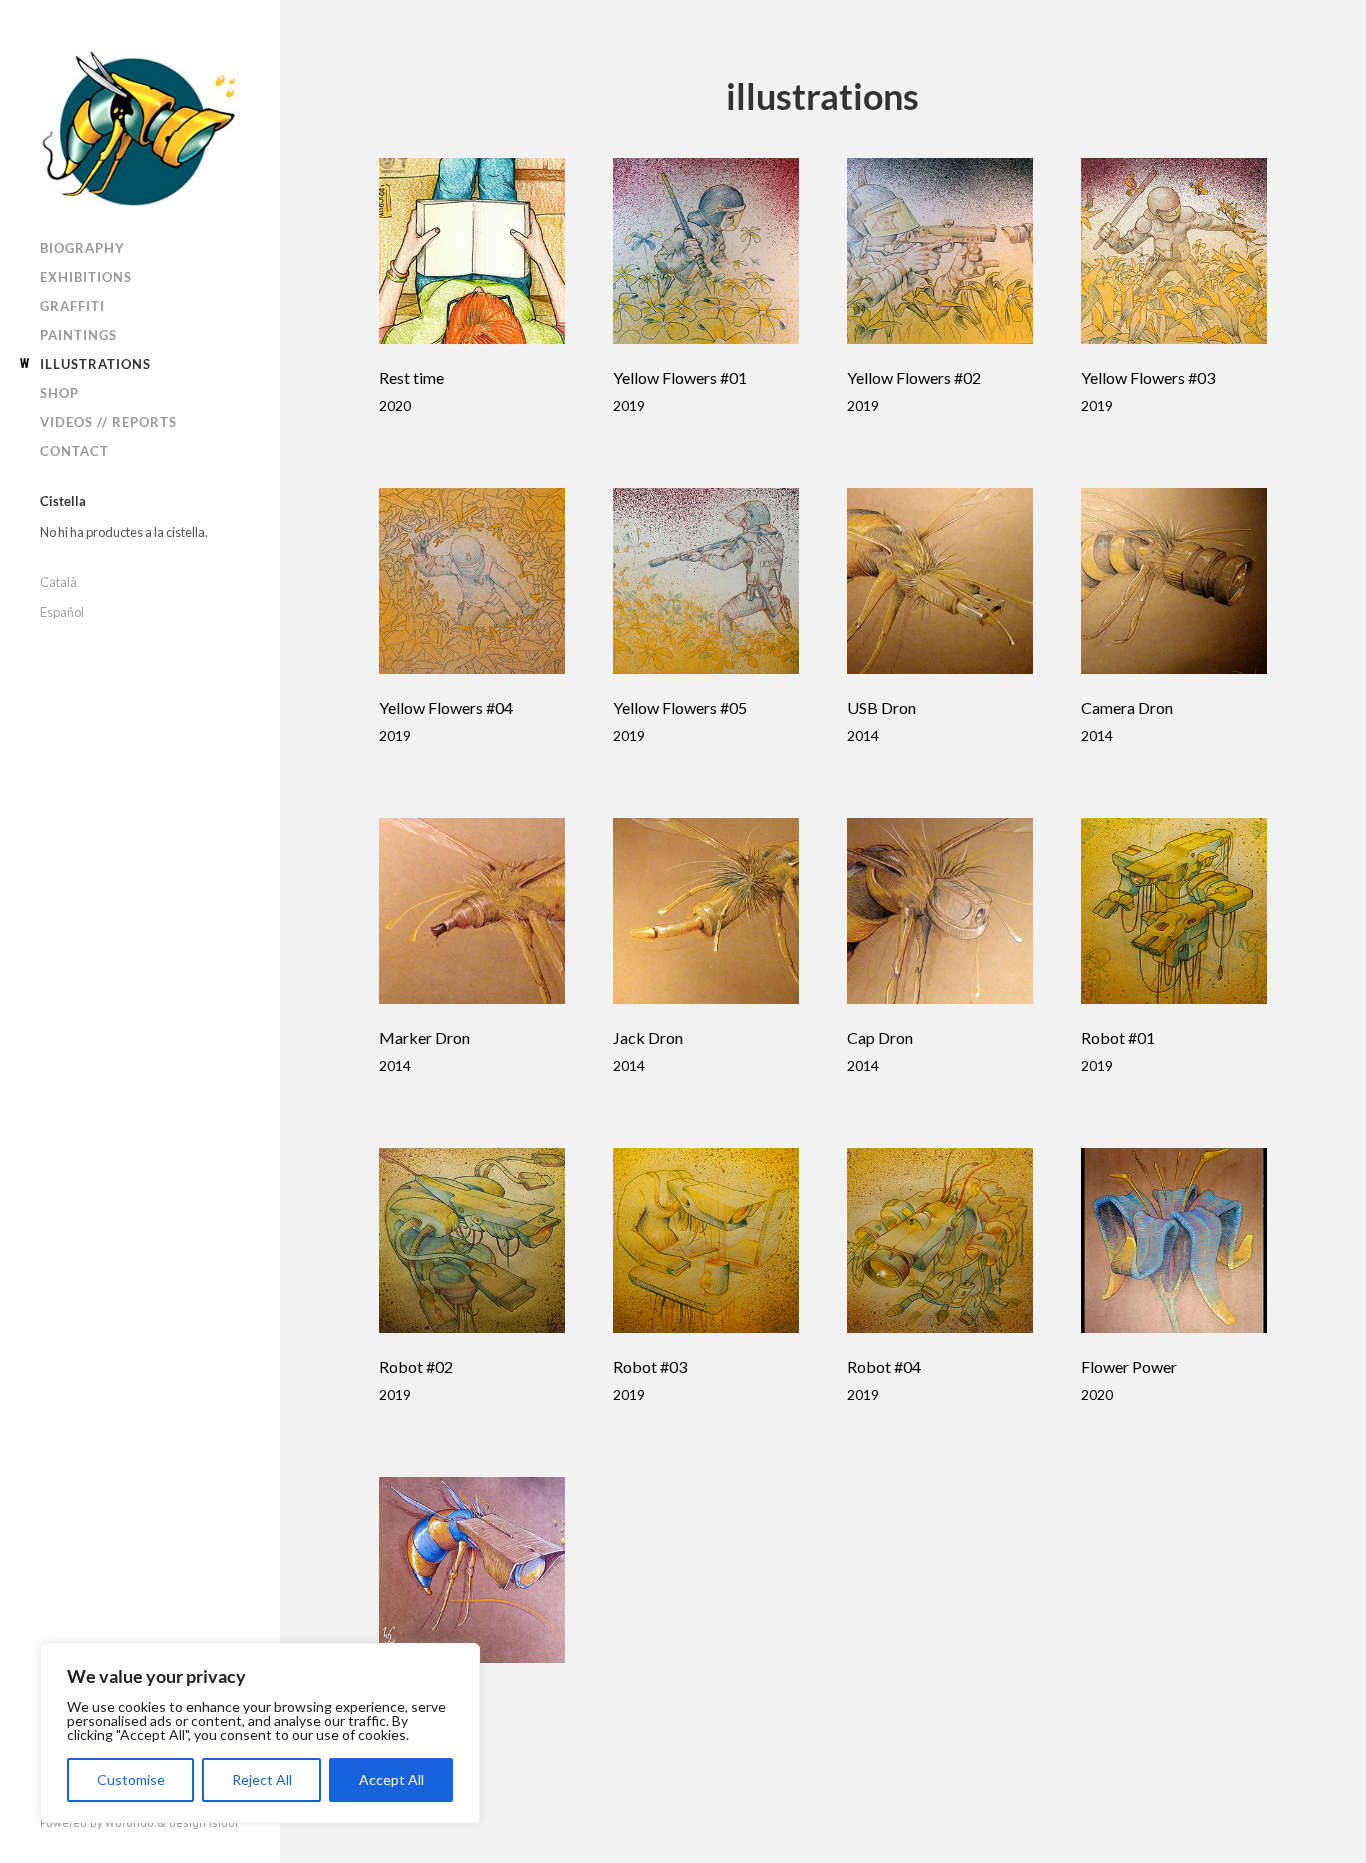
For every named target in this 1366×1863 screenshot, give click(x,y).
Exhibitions (86, 277)
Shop (59, 393)
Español (62, 612)
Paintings (78, 335)
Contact (74, 451)
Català (58, 582)
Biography (82, 248)
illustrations (95, 364)
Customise (131, 1779)
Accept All (391, 1779)
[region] (260, 1733)
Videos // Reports (108, 422)
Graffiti (72, 306)
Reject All (262, 1779)
